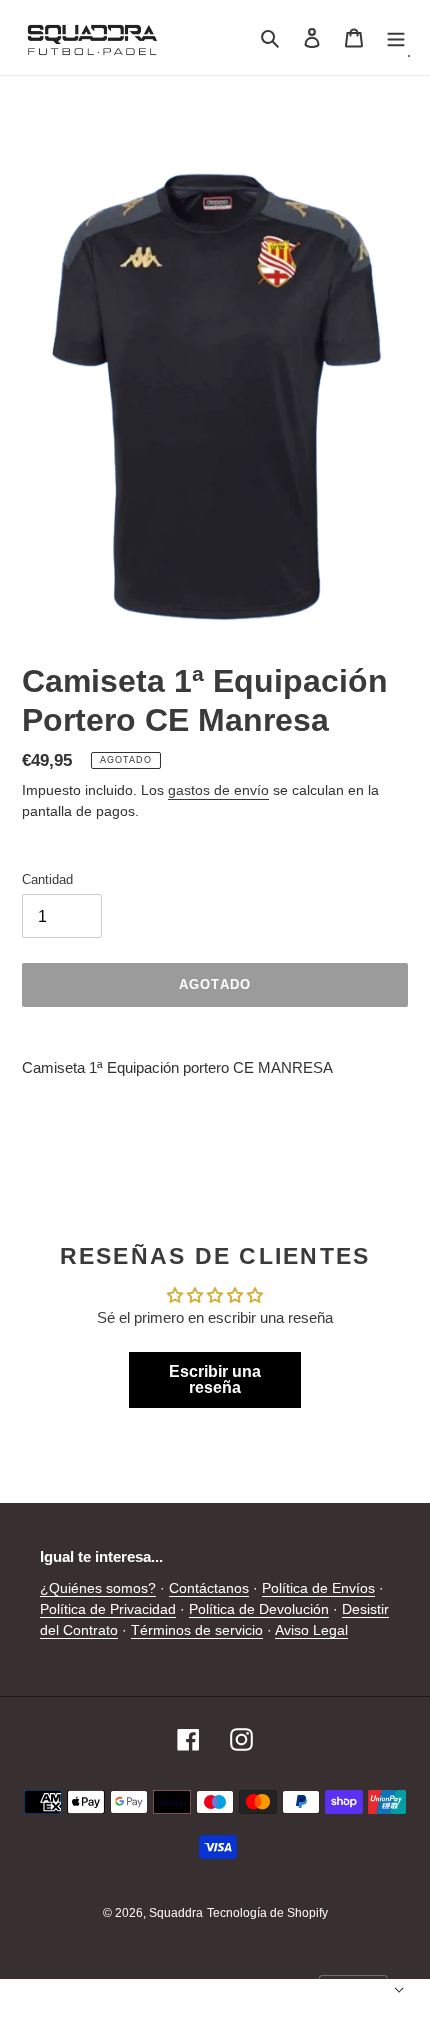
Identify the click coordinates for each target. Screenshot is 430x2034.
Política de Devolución (259, 1609)
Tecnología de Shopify (267, 1913)
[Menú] (396, 37)
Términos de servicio (197, 1630)
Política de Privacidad (108, 1609)
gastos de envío (218, 790)
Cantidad (47, 879)
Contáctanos (209, 1588)
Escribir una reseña (215, 1379)
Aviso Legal (311, 1630)
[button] (362, 1990)
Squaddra (176, 1913)
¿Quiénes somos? (98, 1588)
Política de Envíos (318, 1588)
